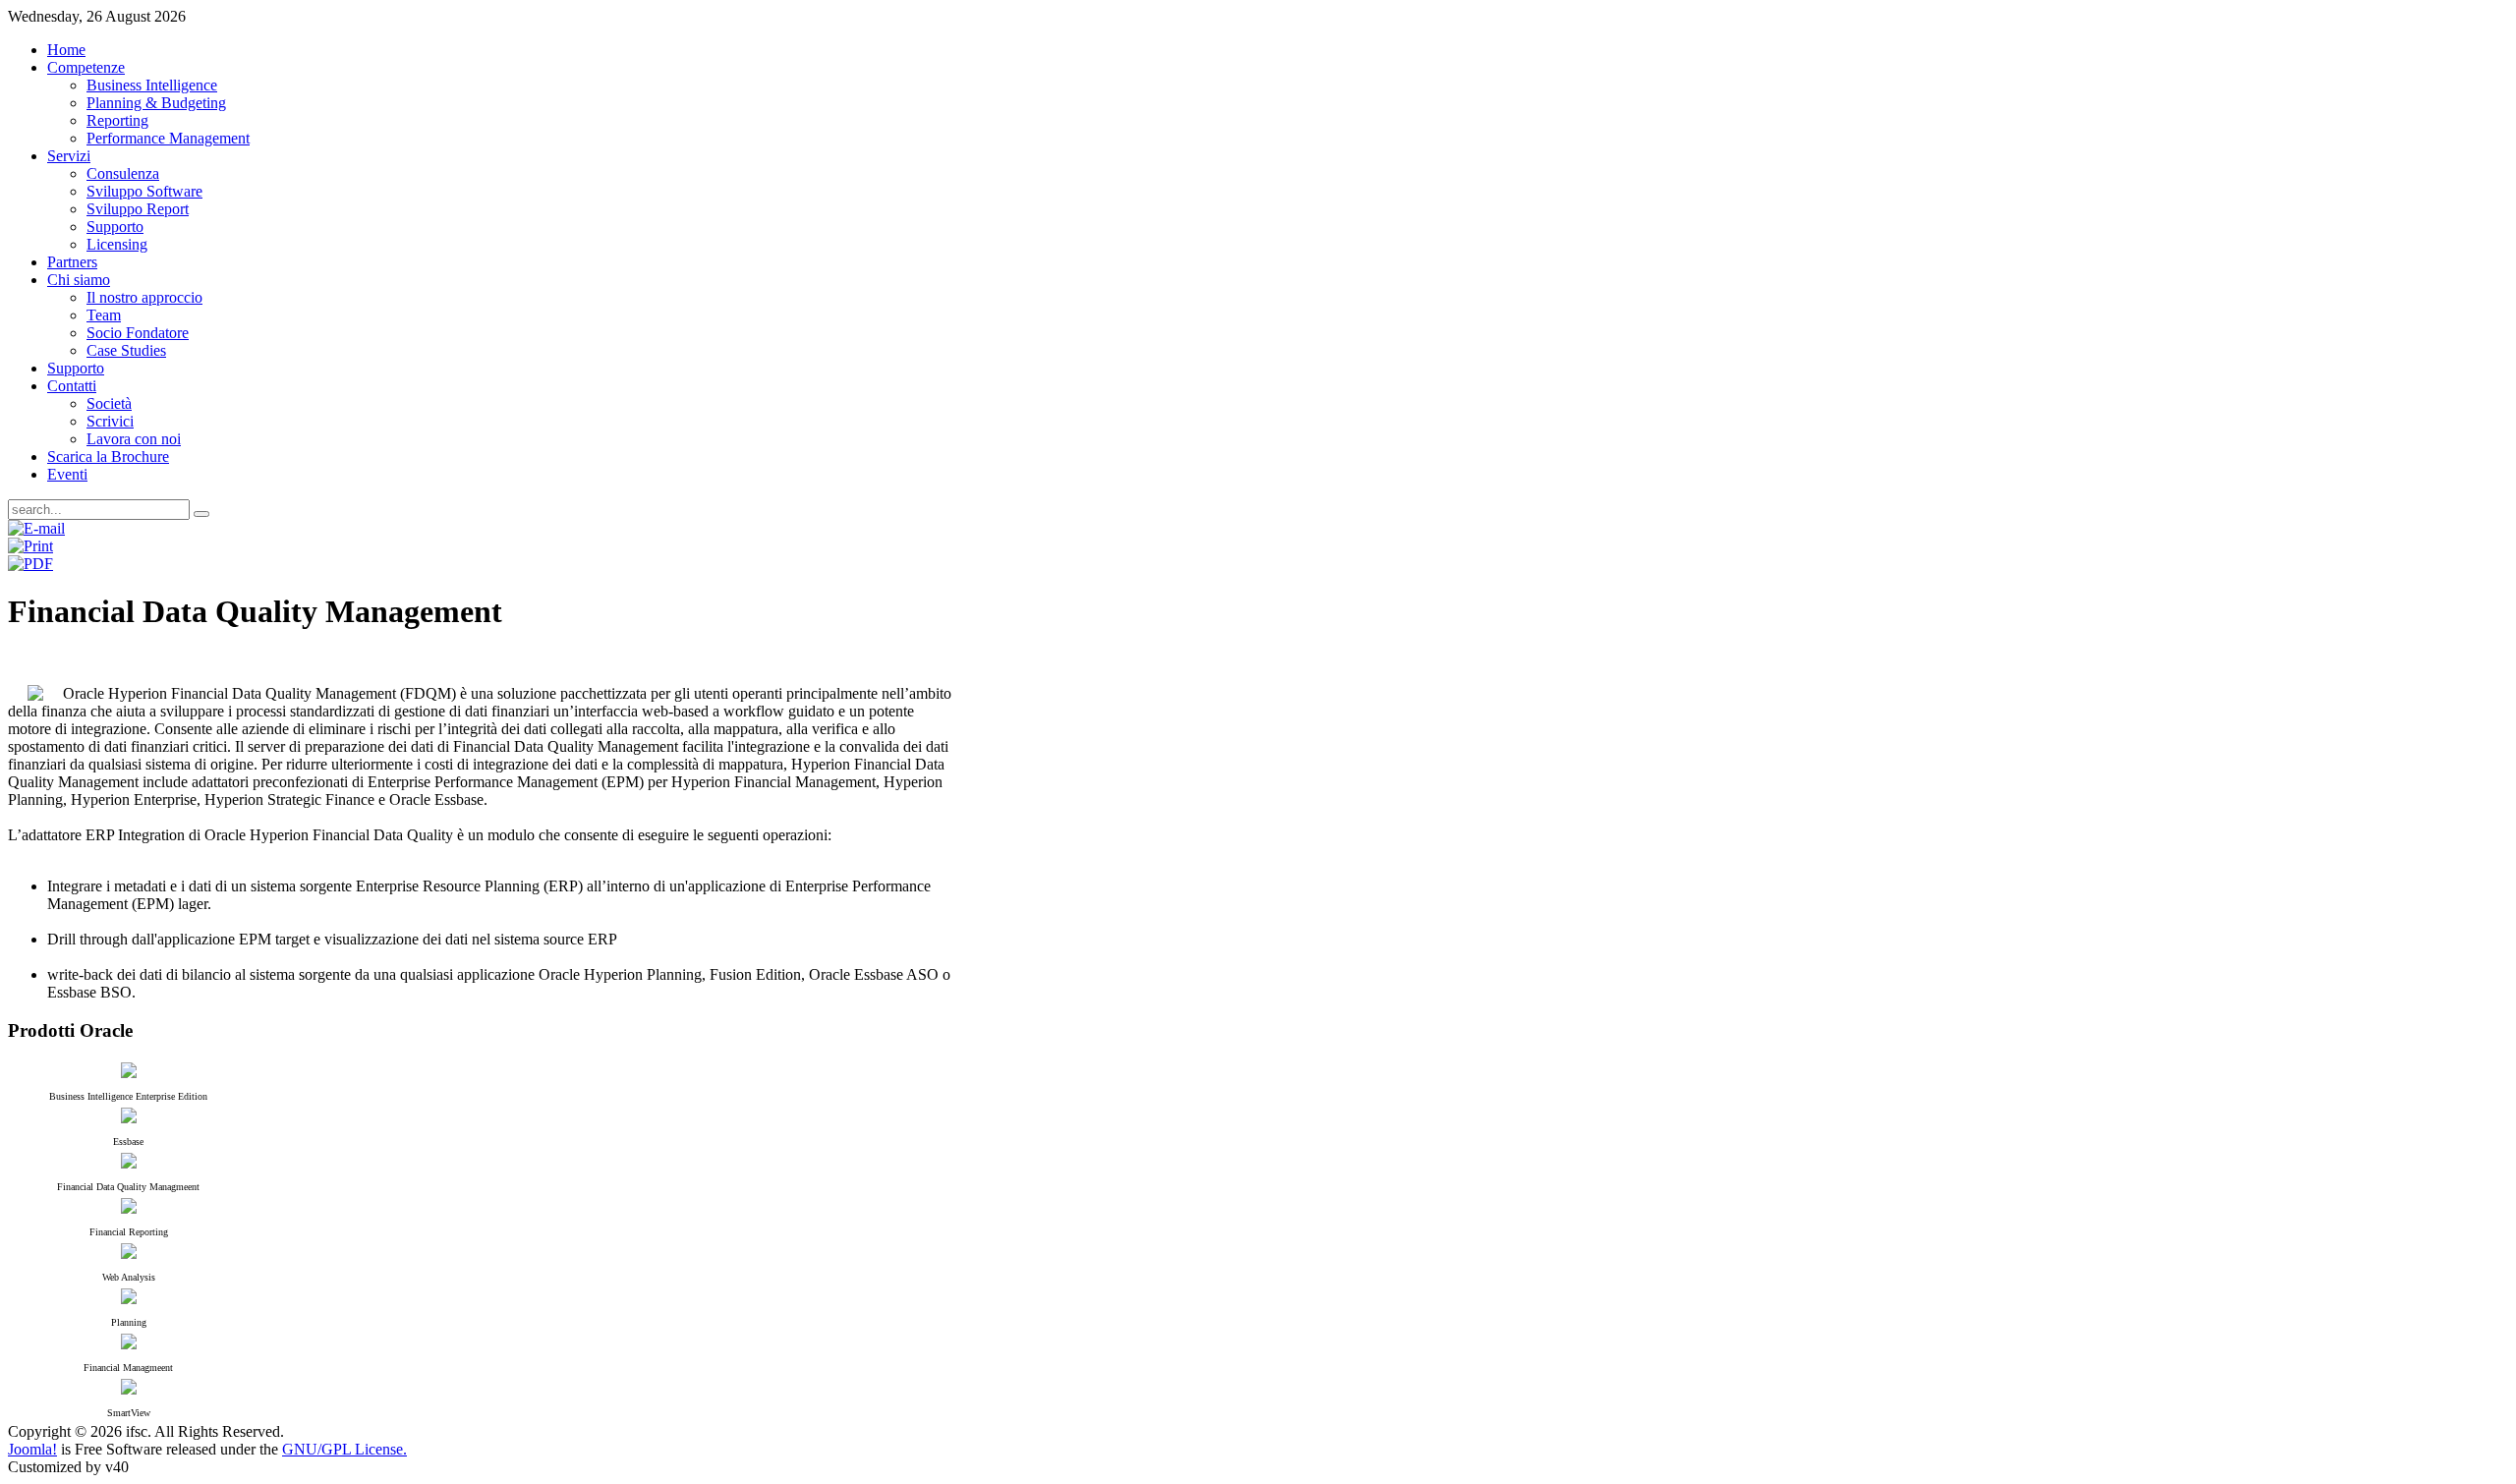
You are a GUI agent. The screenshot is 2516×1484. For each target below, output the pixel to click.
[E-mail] (36, 528)
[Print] (30, 546)
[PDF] (30, 564)
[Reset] (201, 514)
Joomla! (32, 1449)
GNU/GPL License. (344, 1449)
